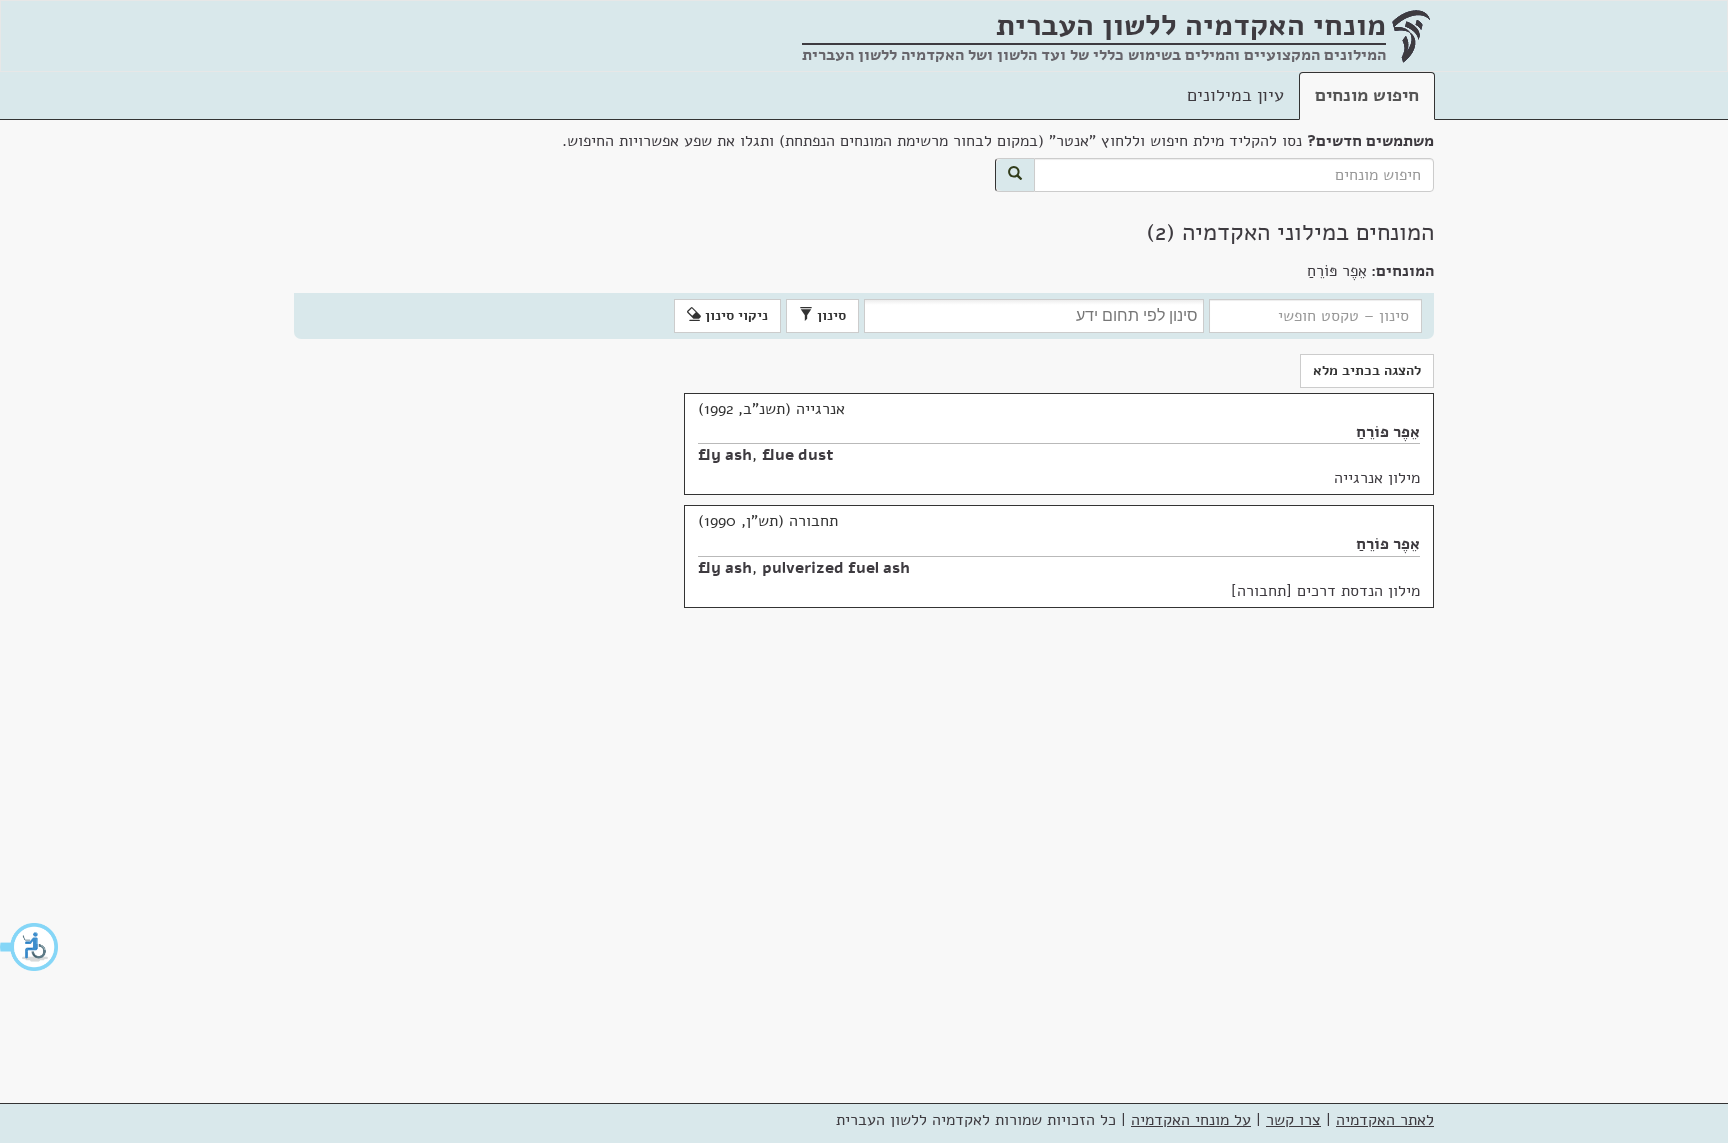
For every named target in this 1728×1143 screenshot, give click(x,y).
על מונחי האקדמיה (1191, 1120)
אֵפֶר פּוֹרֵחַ (1388, 432)
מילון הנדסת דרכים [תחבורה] (1325, 591)
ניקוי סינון (734, 315)
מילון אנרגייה (1377, 478)
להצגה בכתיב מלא (1367, 370)
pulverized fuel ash (836, 568)
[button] (30, 947)
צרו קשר (1293, 1120)
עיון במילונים (1235, 95)
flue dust (798, 455)
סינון (829, 315)
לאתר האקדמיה (1385, 1120)
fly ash (725, 455)
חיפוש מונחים (1367, 95)
